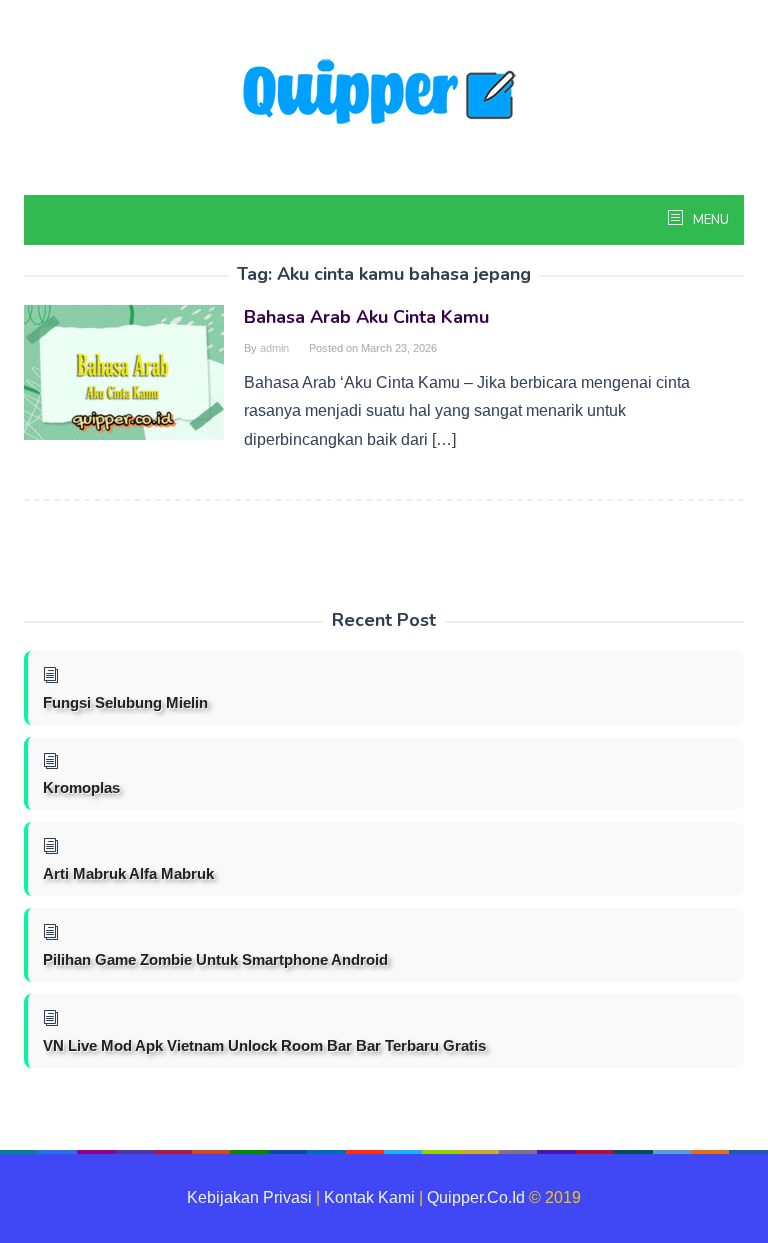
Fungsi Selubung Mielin (125, 702)
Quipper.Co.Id (476, 1197)
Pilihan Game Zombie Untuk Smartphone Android (215, 959)
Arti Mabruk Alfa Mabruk (128, 873)
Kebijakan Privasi (249, 1197)
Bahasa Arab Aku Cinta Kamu (366, 317)
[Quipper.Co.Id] (384, 93)
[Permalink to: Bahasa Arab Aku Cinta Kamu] (124, 371)
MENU (709, 220)
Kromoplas (81, 787)
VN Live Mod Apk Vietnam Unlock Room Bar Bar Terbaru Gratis (264, 1045)
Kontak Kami (369, 1197)
